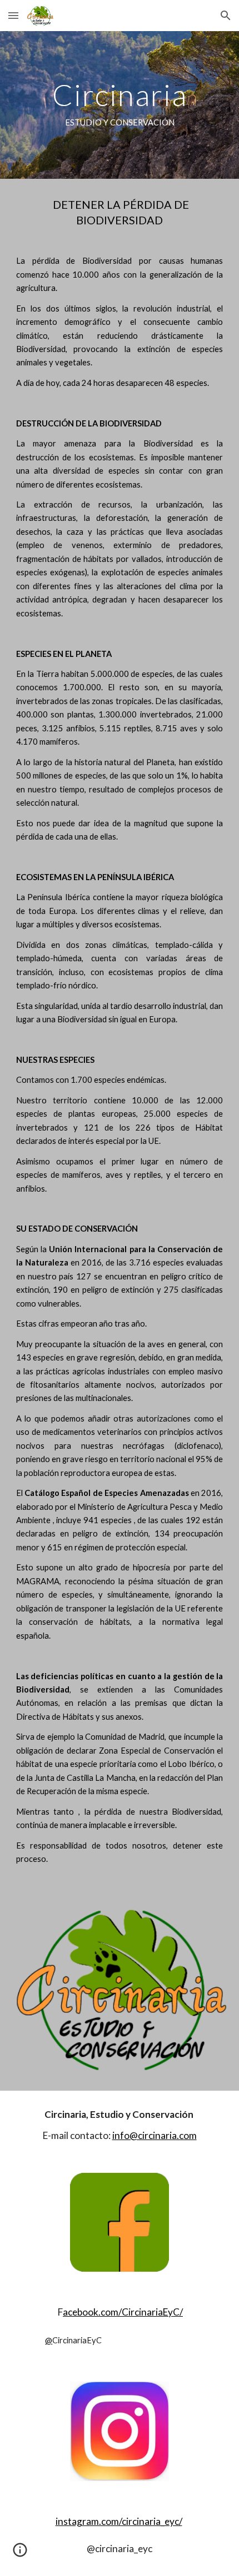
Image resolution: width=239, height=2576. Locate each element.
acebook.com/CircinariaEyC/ (123, 2312)
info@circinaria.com (155, 2135)
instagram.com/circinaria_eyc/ (119, 2521)
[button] (13, 15)
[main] (120, 105)
